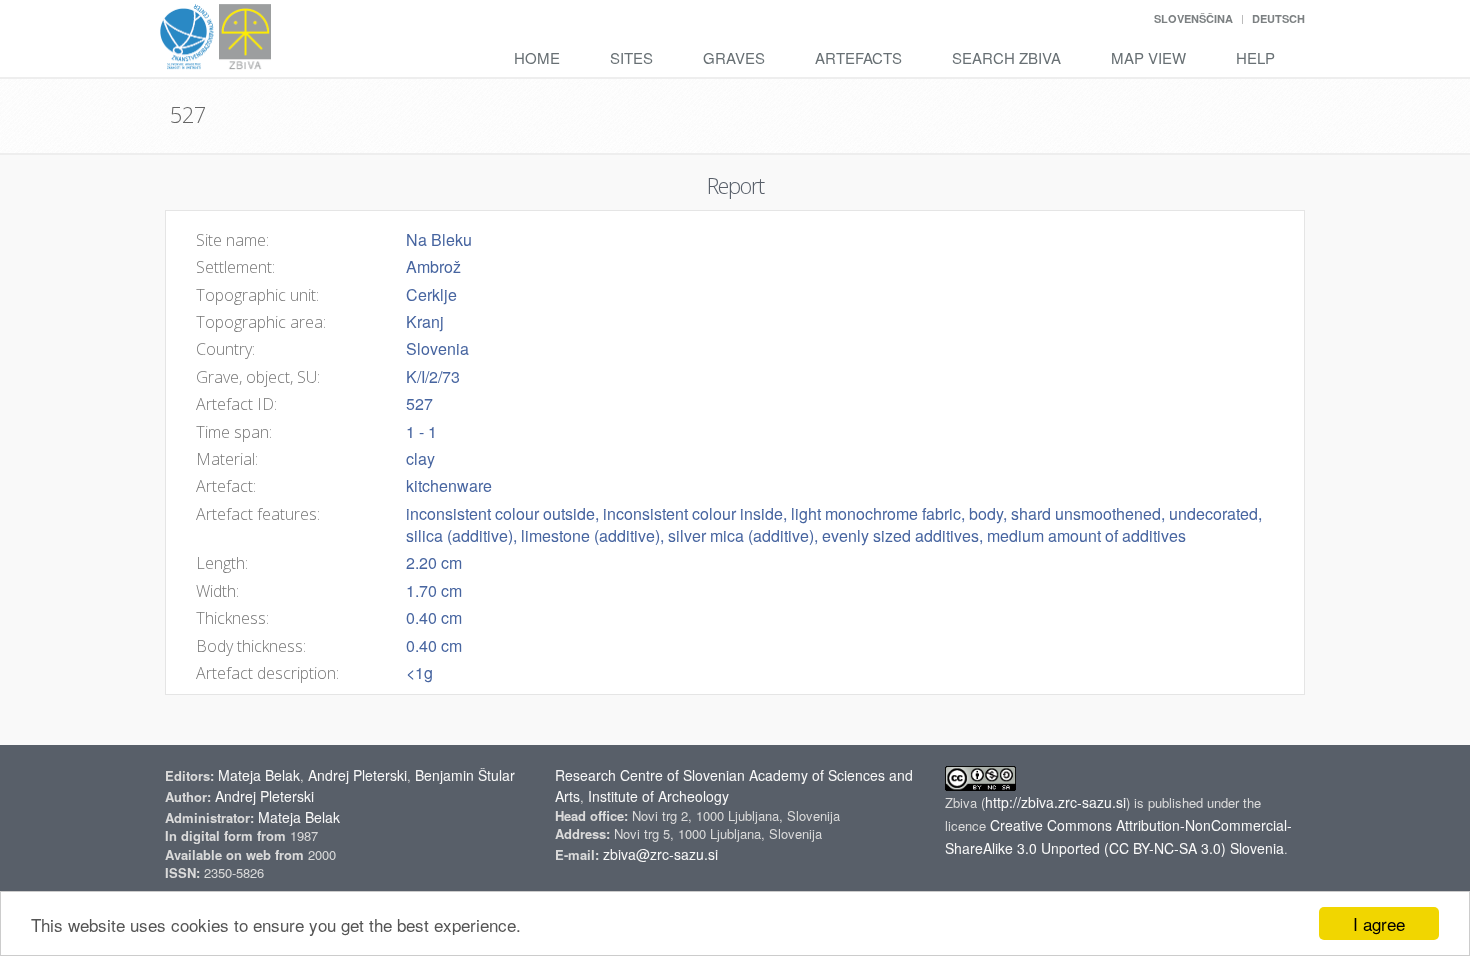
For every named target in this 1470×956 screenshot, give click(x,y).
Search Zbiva (1006, 57)
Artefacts (858, 57)
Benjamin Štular (465, 775)
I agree (1379, 923)
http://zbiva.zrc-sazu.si (1055, 802)
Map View (1148, 57)
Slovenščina (1193, 18)
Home (537, 57)
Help (1255, 57)
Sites (631, 57)
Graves (734, 57)
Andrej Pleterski (357, 775)
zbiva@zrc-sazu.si (660, 854)
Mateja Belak (259, 775)
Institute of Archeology (658, 796)
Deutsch (1278, 18)
